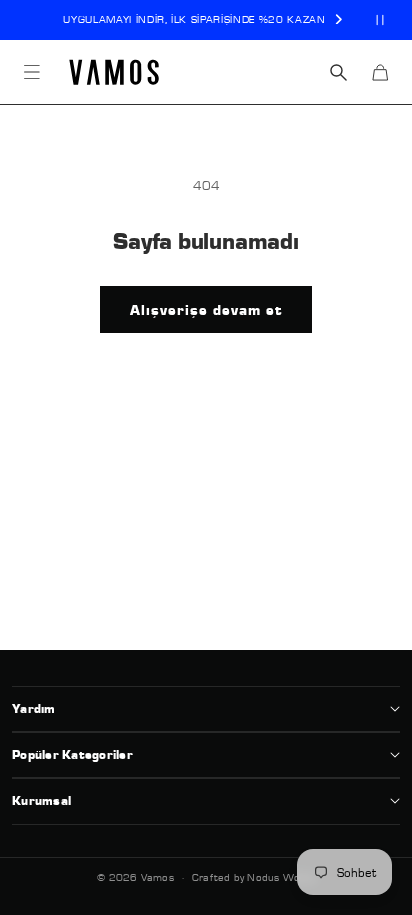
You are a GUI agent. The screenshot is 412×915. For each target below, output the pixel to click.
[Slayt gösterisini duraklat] (380, 20)
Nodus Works (280, 877)
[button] (32, 72)
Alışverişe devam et (206, 310)
